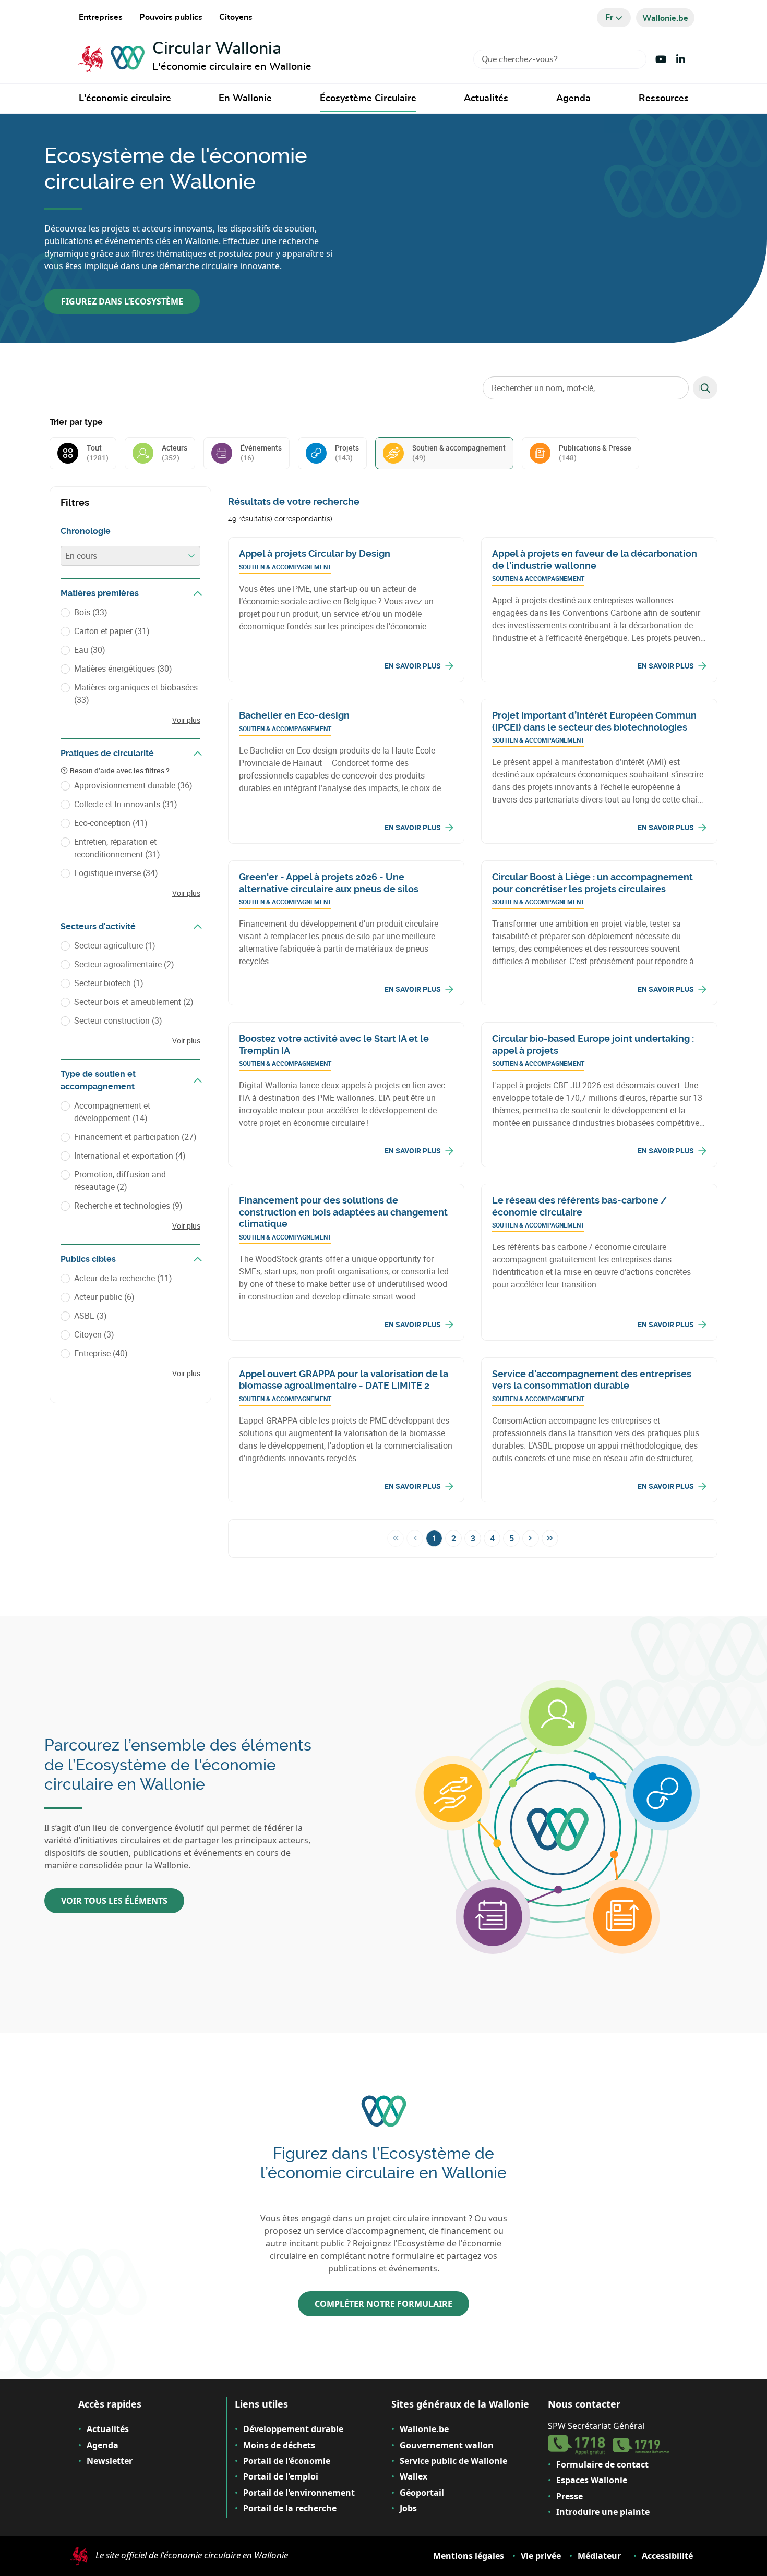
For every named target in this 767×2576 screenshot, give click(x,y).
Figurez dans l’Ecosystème (122, 301)
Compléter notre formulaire (383, 2304)
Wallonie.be (424, 2429)
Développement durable (293, 2429)
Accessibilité (667, 2556)
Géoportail (422, 2493)
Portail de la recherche (290, 2508)
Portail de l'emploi (281, 2476)
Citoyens (236, 17)
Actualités (486, 99)
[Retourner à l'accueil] (111, 59)
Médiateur (599, 2556)
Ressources (664, 99)
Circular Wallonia (217, 48)
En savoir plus (413, 666)
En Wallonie (245, 99)
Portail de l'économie (287, 2461)
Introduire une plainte (603, 2512)
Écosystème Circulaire (368, 99)
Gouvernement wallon (447, 2445)
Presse (570, 2496)
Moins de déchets (279, 2445)
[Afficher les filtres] (198, 593)
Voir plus (186, 720)
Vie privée (541, 2556)
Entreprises (101, 17)
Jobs (408, 2508)
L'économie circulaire (125, 99)
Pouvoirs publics (171, 17)
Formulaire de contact (602, 2464)
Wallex (414, 2476)
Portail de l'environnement (299, 2493)
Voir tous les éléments (114, 1901)
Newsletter (110, 2461)
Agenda (573, 99)
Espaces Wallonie (592, 2480)
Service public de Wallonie (453, 2461)
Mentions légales (469, 2556)
